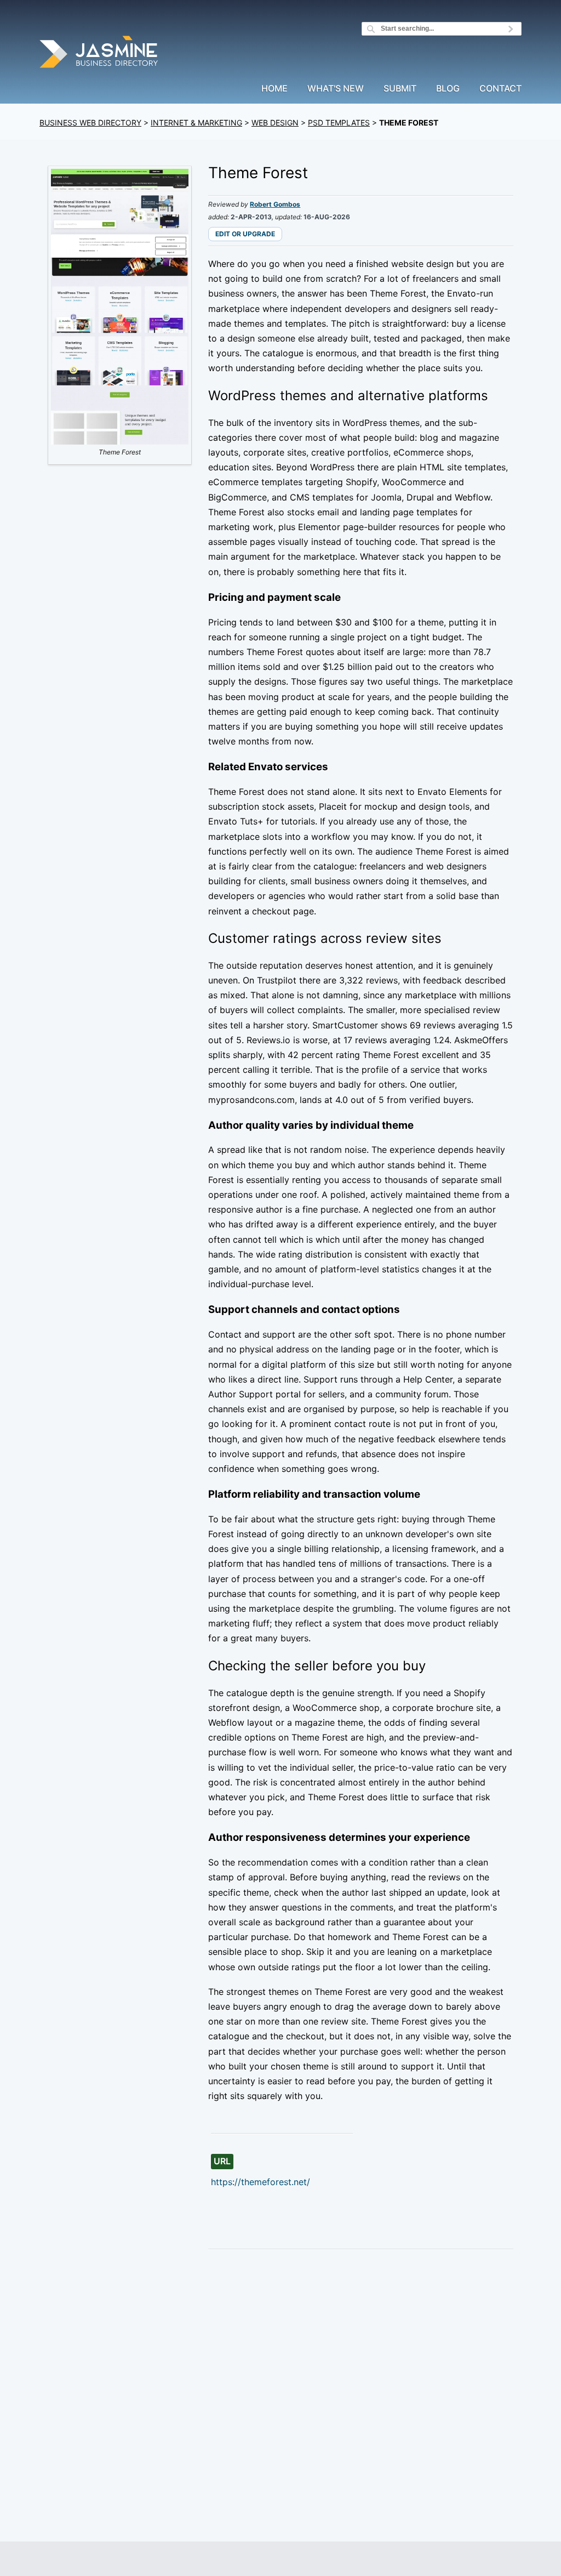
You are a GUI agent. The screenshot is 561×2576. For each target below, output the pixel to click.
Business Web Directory (90, 123)
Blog (448, 89)
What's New (336, 89)
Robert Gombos (275, 204)
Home (274, 89)
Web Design (275, 123)
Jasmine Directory (100, 53)
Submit (400, 89)
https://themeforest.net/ (261, 2182)
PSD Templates (339, 123)
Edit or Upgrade (245, 234)
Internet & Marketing (196, 123)
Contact (500, 89)
